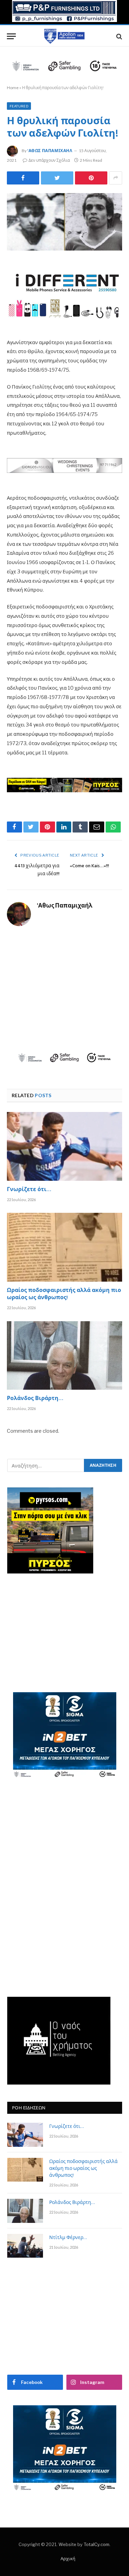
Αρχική (68, 2558)
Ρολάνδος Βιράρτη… (35, 1399)
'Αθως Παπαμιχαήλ (50, 151)
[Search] (119, 36)
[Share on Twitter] (23, 178)
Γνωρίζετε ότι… (29, 1190)
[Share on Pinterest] (91, 178)
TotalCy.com (96, 2544)
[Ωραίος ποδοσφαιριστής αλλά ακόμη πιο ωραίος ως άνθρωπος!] (64, 1247)
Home (13, 88)
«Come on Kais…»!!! (89, 866)
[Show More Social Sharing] (116, 178)
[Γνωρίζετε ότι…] (64, 1146)
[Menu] (11, 36)
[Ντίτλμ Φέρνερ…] (25, 2246)
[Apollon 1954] (65, 36)
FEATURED (19, 106)
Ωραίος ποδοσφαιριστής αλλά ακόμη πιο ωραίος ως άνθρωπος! (64, 1295)
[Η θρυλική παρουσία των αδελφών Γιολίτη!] (64, 222)
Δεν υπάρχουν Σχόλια (49, 160)
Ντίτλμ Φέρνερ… (68, 2238)
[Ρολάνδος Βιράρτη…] (64, 1355)
